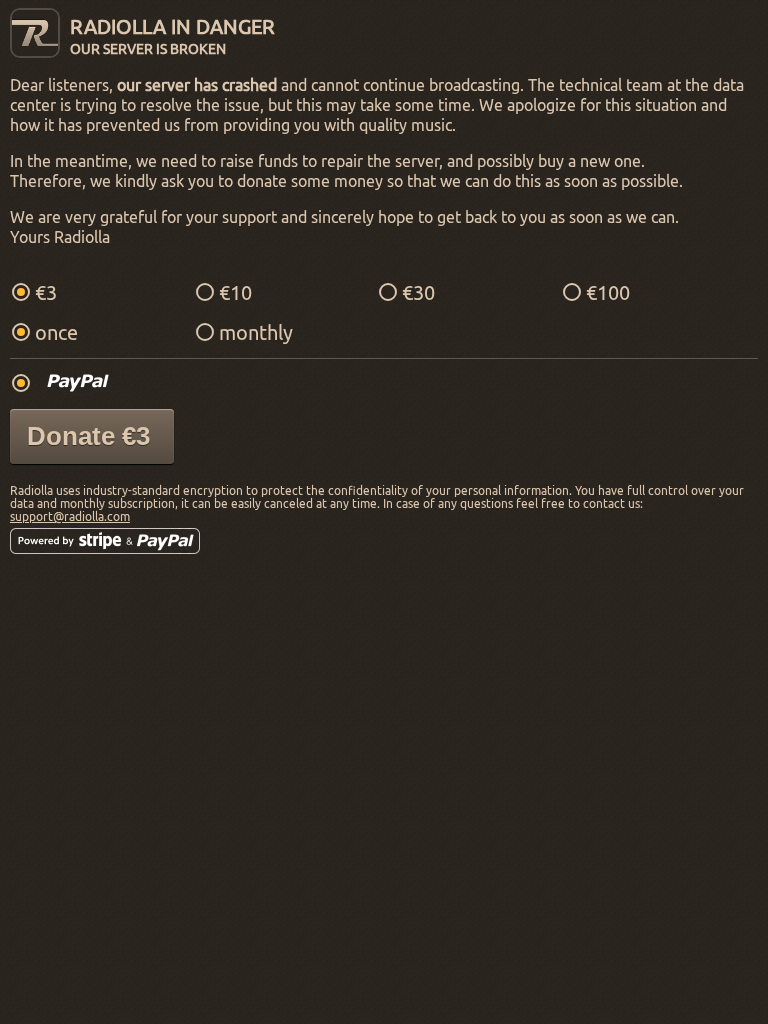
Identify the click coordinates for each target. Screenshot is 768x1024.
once (56, 332)
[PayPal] (78, 382)
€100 (608, 292)
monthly (256, 332)
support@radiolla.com (70, 516)
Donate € (88, 436)
